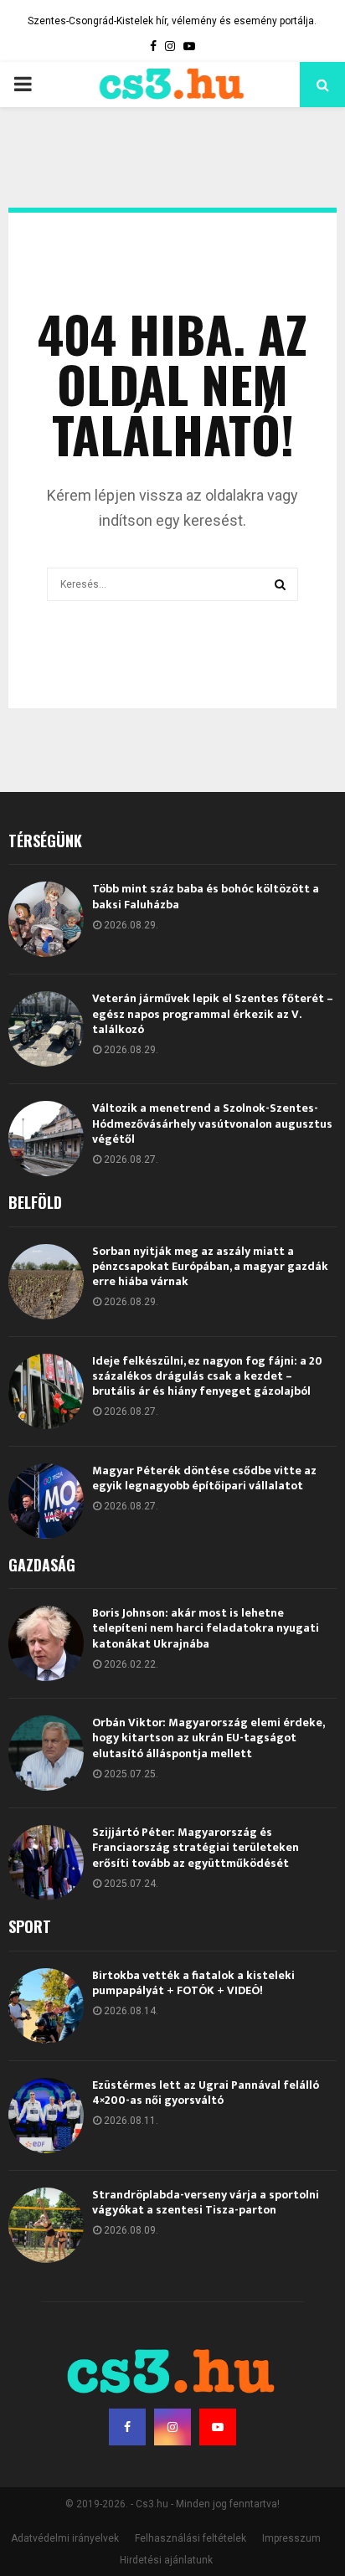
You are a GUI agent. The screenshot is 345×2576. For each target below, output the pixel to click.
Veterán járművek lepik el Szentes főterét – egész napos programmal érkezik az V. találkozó (213, 1013)
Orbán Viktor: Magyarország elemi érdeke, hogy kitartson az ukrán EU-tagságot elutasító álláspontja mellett (208, 1738)
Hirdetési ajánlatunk (166, 2560)
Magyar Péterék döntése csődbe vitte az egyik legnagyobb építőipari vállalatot (204, 1478)
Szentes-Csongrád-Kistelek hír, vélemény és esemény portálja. (172, 21)
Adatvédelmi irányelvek (65, 2538)
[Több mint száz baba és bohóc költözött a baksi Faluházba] (46, 919)
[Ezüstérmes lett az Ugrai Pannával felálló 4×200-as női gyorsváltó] (46, 2116)
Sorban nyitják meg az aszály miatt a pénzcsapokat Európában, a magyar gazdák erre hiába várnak (210, 1266)
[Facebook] (127, 2427)
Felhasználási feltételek (191, 2538)
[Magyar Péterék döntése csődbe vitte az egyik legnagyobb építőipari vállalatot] (46, 1501)
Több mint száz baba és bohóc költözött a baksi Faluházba (206, 896)
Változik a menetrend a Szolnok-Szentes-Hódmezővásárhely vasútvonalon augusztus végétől (212, 1123)
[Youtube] (218, 2427)
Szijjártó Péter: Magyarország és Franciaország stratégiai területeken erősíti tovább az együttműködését (196, 1847)
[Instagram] (172, 2427)
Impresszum (291, 2538)
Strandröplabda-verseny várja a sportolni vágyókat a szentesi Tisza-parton (206, 2202)
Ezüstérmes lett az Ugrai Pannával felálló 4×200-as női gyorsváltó (206, 2093)
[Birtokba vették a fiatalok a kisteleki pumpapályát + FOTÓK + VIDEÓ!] (46, 2006)
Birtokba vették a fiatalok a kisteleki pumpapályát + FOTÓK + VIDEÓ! (193, 1983)
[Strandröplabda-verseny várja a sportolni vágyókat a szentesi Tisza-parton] (46, 2225)
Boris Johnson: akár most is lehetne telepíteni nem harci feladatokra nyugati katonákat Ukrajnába (206, 1628)
